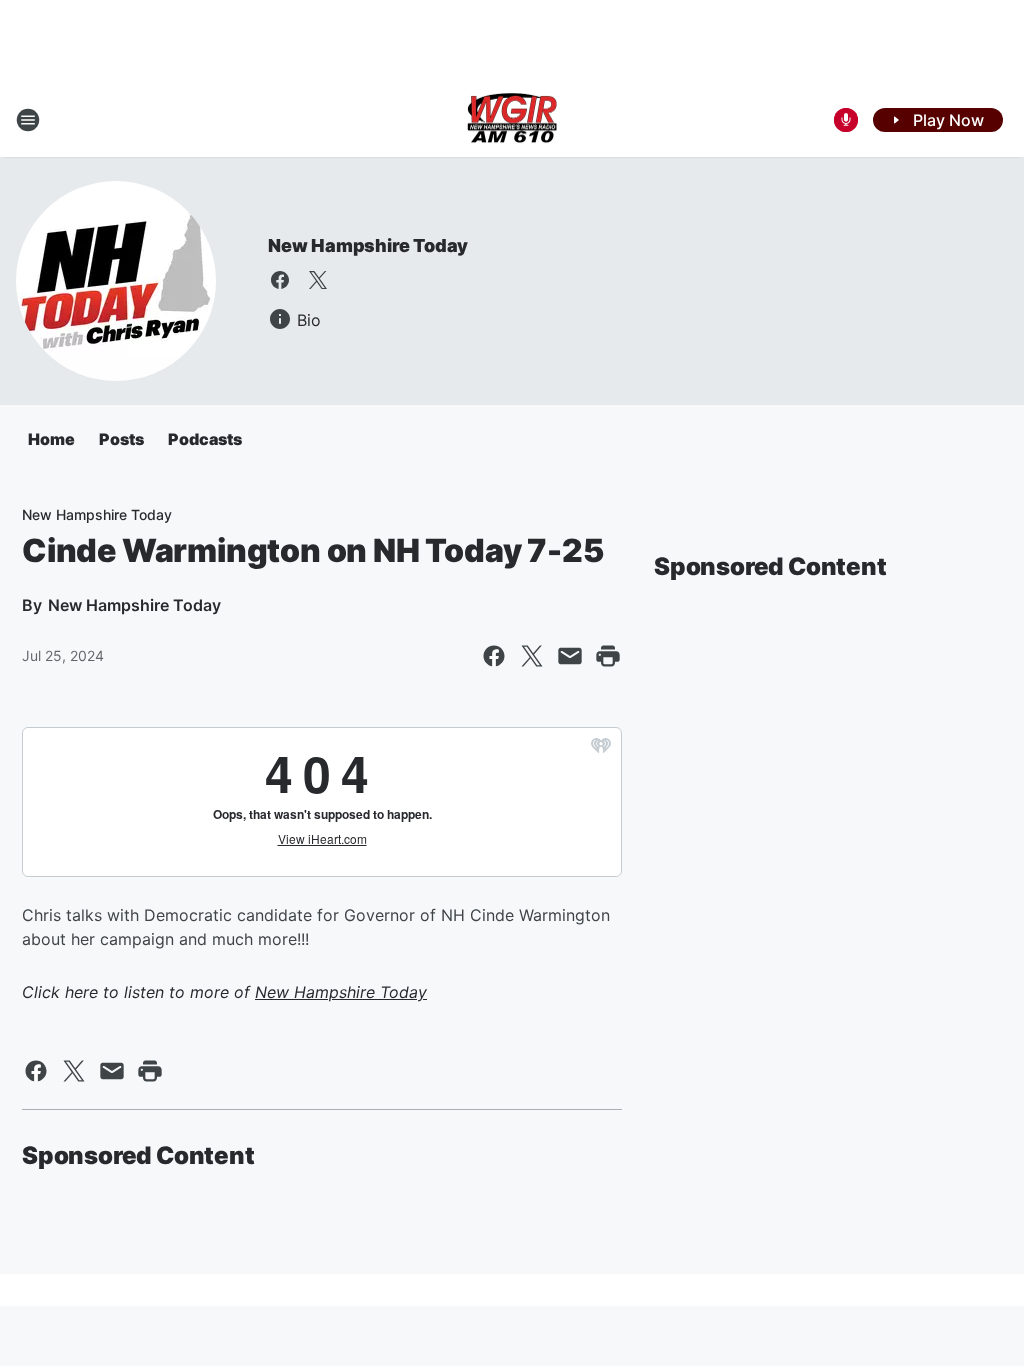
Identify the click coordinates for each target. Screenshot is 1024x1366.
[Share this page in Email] (570, 656)
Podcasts (205, 439)
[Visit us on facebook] (280, 280)
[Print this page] (608, 656)
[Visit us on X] (318, 280)
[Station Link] (512, 120)
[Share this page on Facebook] (494, 656)
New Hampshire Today (368, 245)
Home (51, 439)
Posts (121, 439)
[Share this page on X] (532, 656)
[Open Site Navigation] (28, 120)
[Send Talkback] (846, 120)
